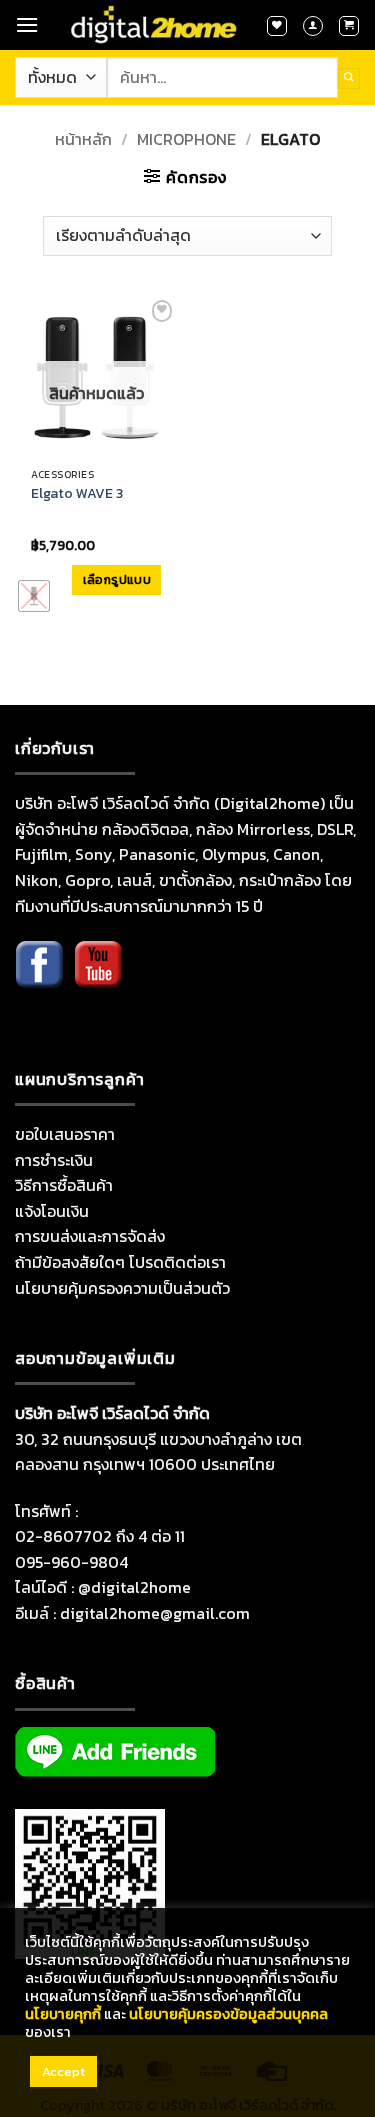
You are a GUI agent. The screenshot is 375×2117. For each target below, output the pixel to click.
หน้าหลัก (83, 139)
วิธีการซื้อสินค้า (64, 1185)
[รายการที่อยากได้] (277, 26)
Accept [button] (63, 2071)
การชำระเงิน (54, 1160)
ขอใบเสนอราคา (65, 1134)
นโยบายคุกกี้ (63, 2014)
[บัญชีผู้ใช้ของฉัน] (313, 26)
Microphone (186, 139)
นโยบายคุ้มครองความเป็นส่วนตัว (122, 1288)
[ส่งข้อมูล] (349, 78)
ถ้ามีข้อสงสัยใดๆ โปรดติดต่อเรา (120, 1262)
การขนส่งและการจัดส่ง (90, 1236)
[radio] (34, 596)
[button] (27, 24)
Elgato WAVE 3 (77, 494)
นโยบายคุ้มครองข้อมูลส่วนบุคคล (228, 2014)
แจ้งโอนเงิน (52, 1211)
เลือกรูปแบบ (117, 580)
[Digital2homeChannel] (98, 979)
